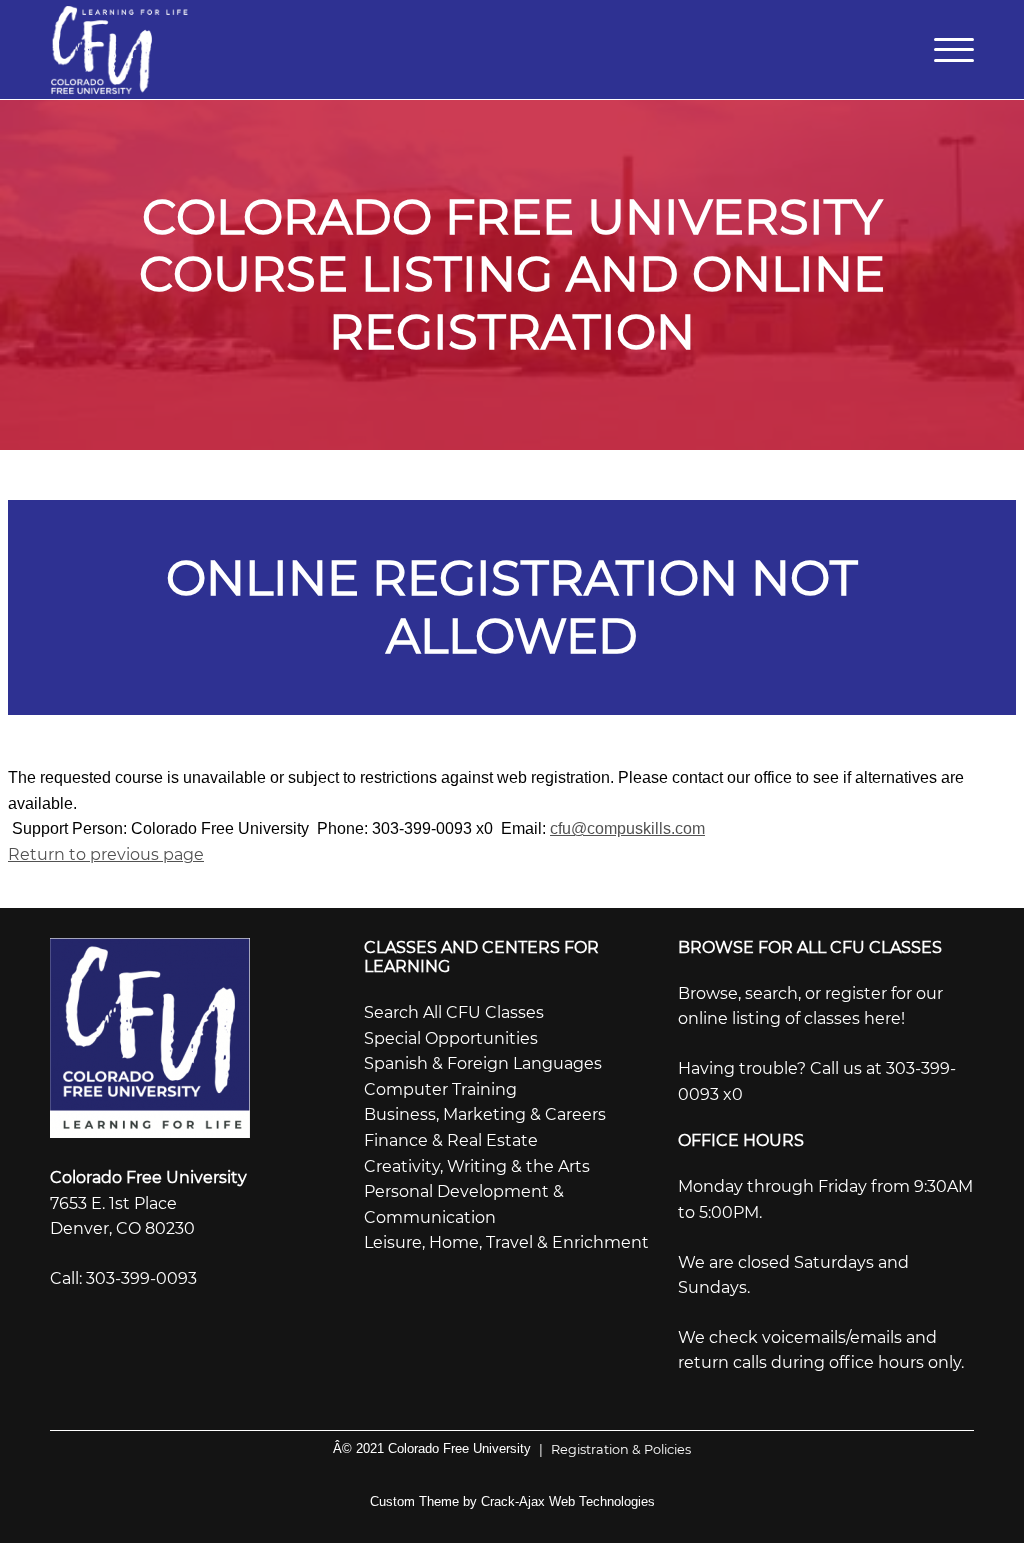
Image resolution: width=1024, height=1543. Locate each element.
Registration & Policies (615, 1449)
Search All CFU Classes (454, 1012)
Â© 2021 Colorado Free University (432, 1448)
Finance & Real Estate (451, 1140)
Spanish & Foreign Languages (483, 1063)
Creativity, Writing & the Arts (477, 1166)
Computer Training (440, 1089)
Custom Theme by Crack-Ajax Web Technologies (512, 1501)
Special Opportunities (451, 1038)
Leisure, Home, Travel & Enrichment (506, 1242)
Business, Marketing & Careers (485, 1114)
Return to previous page (106, 854)
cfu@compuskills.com (627, 828)
